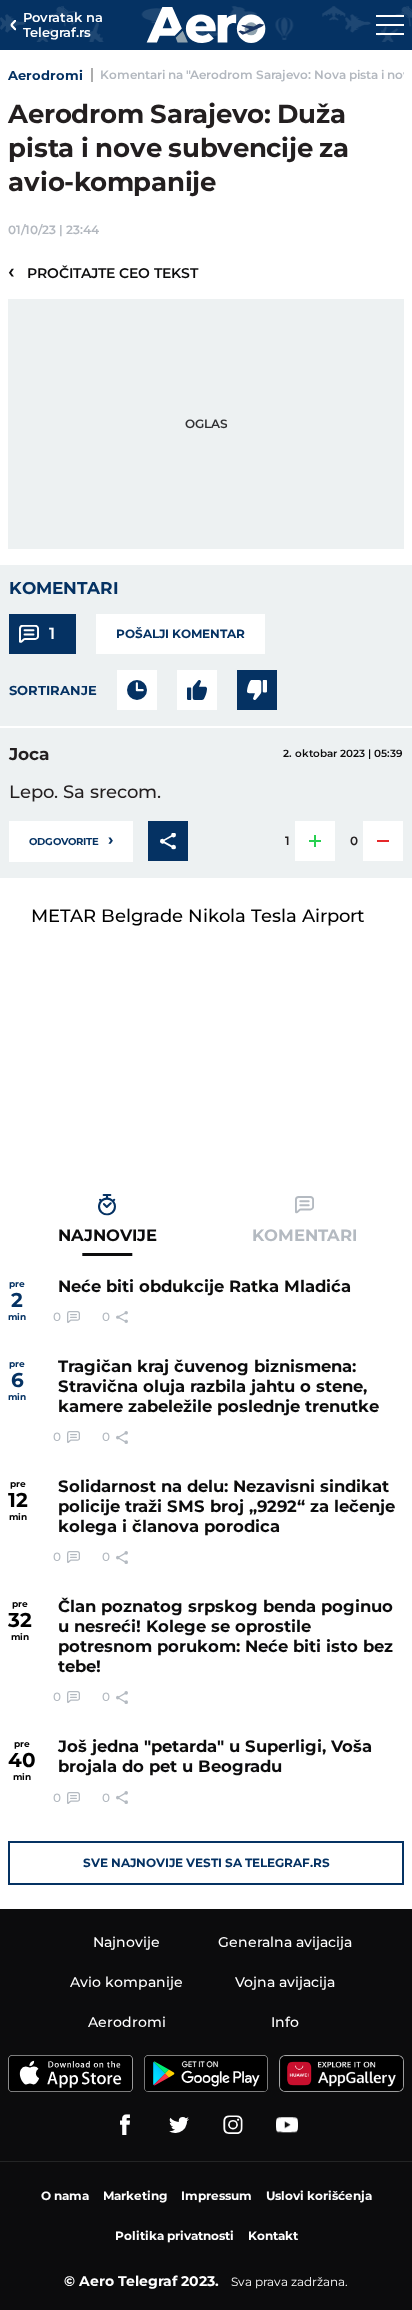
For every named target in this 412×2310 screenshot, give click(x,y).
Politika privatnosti (174, 2235)
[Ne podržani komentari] (257, 690)
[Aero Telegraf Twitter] (179, 2125)
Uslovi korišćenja (319, 2195)
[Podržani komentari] (197, 690)
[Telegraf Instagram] (233, 2125)
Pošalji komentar (180, 633)
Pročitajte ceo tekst (103, 272)
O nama (65, 2195)
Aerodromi (45, 75)
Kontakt (273, 2235)
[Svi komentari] (137, 690)
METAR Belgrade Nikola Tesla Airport (197, 916)
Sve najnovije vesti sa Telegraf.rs (206, 1862)
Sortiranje (53, 690)
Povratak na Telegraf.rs (63, 25)
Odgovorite (71, 839)
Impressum (216, 2195)
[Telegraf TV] (287, 2125)
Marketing (135, 2195)
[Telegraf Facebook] (125, 2125)
